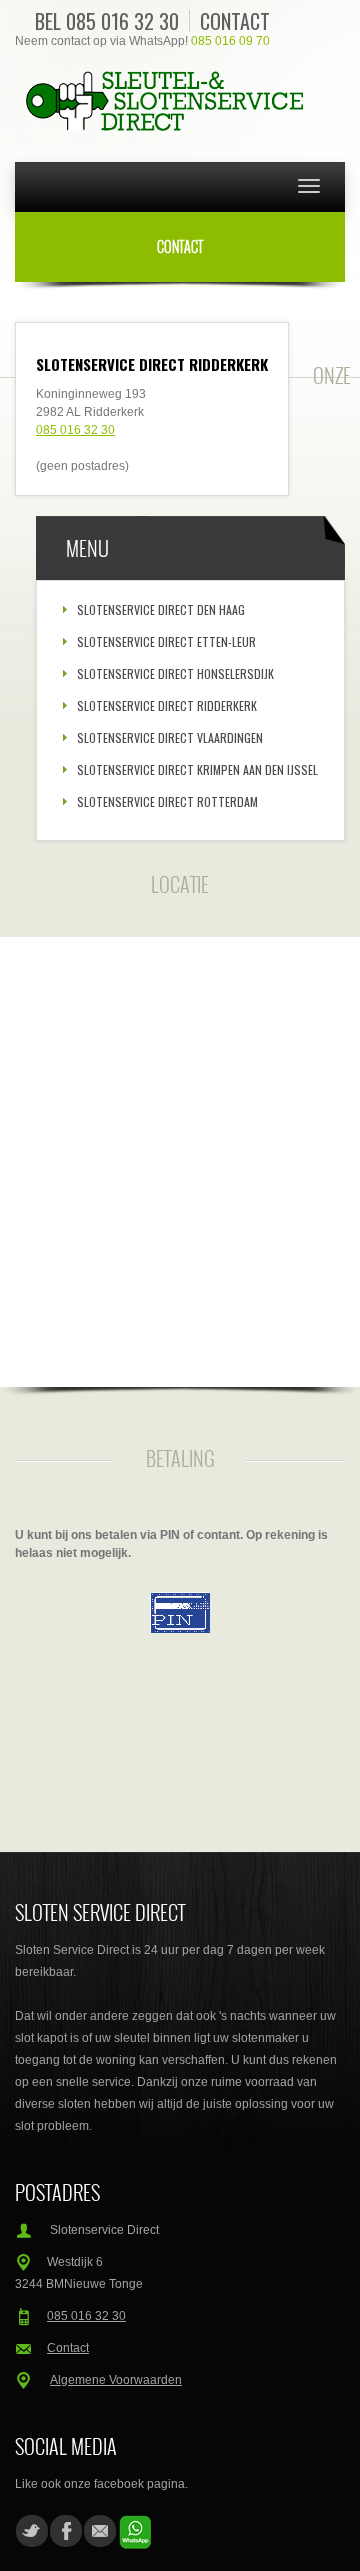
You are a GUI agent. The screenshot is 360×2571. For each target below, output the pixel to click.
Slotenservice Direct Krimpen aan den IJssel (197, 769)
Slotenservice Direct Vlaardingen (170, 737)
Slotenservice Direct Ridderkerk (167, 705)
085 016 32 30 (122, 21)
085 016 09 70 (230, 41)
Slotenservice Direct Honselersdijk (175, 673)
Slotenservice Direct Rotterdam (167, 801)
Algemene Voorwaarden (116, 2380)
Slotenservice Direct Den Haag (161, 609)
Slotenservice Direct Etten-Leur (166, 641)
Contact (235, 21)
